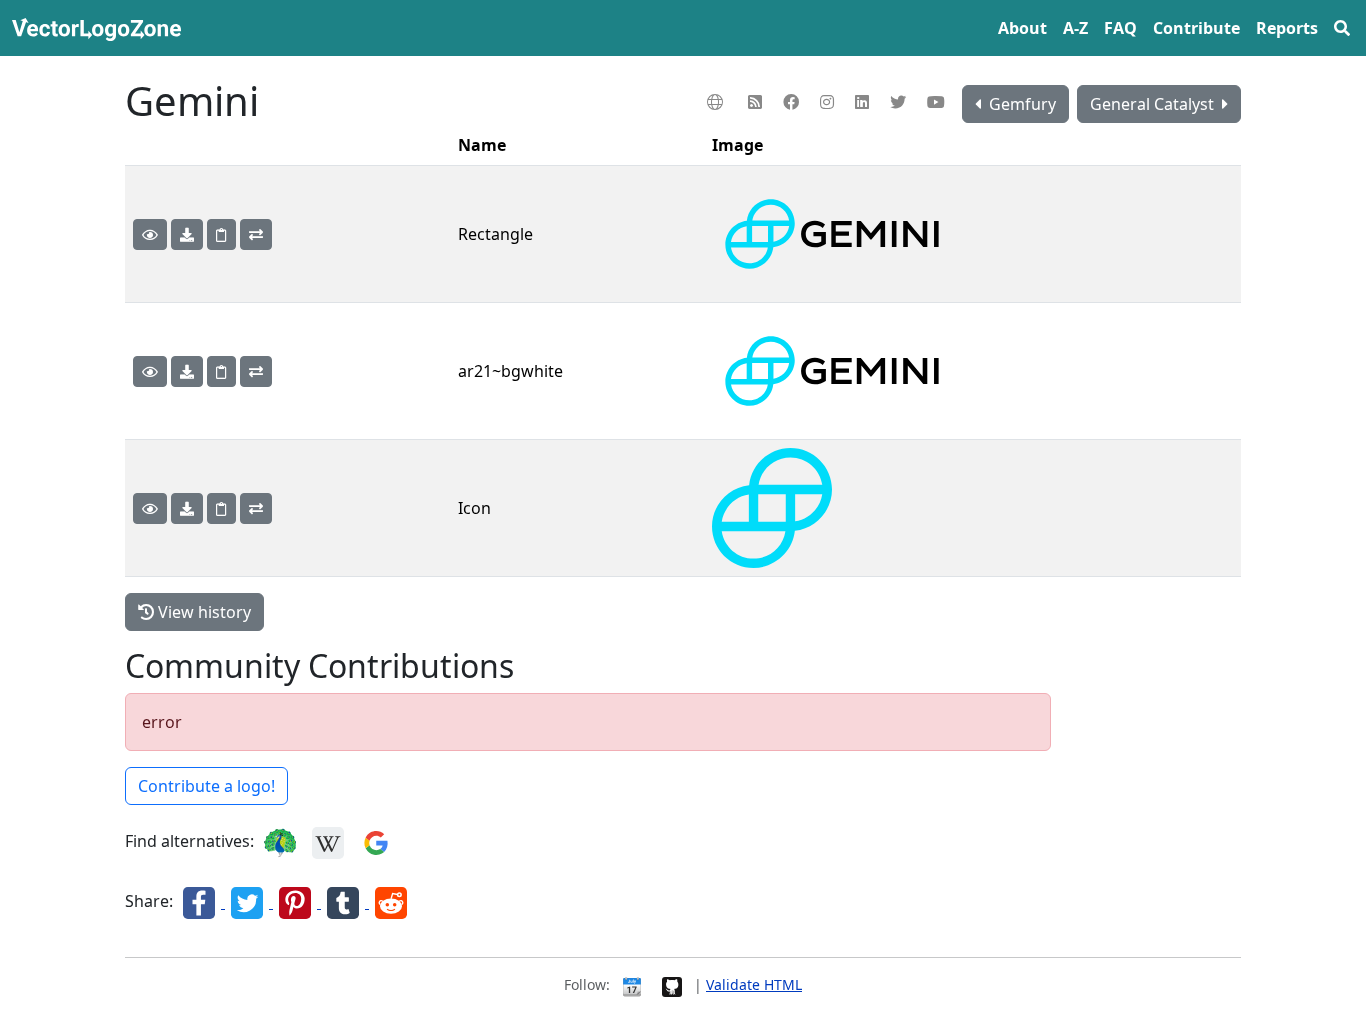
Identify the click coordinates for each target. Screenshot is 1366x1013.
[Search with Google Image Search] (376, 842)
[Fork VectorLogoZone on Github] (672, 984)
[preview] (150, 234)
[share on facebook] (201, 902)
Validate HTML (754, 984)
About (1022, 28)
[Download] (187, 234)
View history (202, 612)
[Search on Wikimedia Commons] (328, 842)
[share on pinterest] (297, 902)
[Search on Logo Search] (280, 842)
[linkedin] (864, 102)
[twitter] (900, 102)
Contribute (1196, 28)
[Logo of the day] (632, 984)
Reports (1287, 28)
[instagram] (829, 102)
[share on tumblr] (345, 902)
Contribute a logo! (206, 786)
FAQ (1120, 28)
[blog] (757, 102)
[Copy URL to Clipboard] (221, 234)
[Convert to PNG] (256, 234)
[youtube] (938, 102)
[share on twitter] (249, 902)
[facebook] (793, 102)
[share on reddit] (391, 902)
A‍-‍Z (1075, 28)
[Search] (1342, 28)
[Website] (717, 102)
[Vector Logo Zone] (100, 28)
